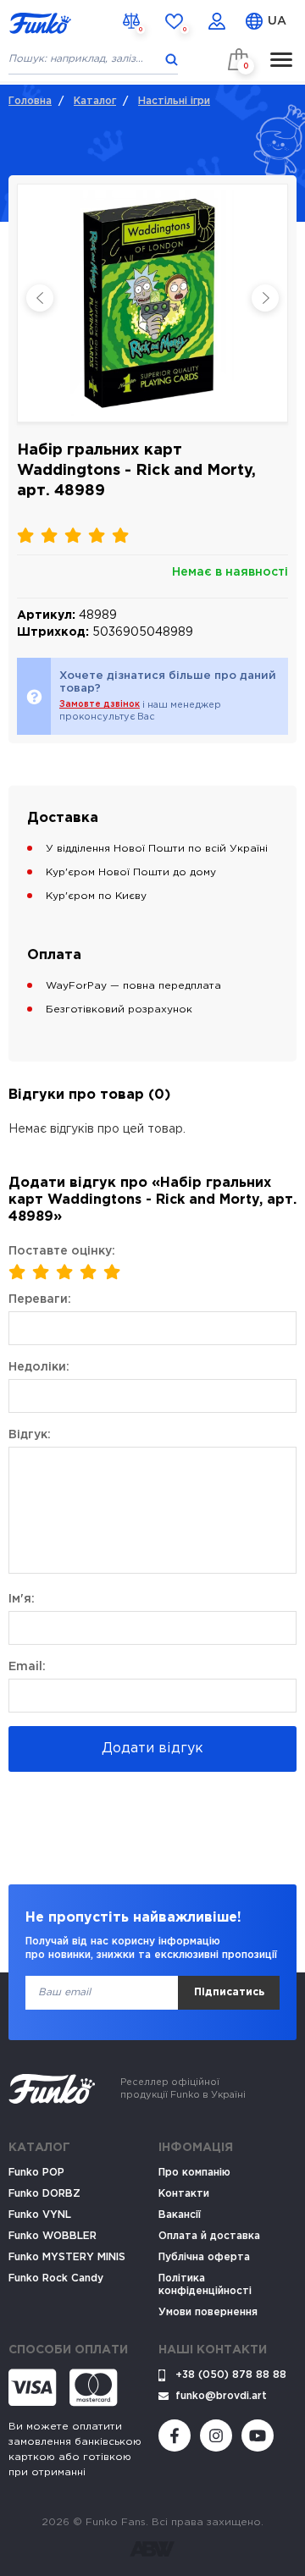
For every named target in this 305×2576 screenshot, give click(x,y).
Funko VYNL (40, 2215)
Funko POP (36, 2173)
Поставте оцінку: (62, 1251)
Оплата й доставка (209, 2236)
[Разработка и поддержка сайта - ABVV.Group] (152, 2549)
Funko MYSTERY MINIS (67, 2257)
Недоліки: (39, 1367)
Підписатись (229, 1992)
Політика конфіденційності (205, 2285)
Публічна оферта (204, 2257)
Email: (27, 1667)
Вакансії (180, 2215)
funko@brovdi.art (221, 2396)
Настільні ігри (174, 101)
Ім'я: (22, 1599)
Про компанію (194, 2173)
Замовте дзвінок (100, 705)
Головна (30, 101)
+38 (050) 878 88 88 (231, 2375)
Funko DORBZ (44, 2194)
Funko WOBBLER (53, 2236)
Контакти (184, 2194)
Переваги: (40, 1299)
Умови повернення (208, 2312)
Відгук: (30, 1435)
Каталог (95, 101)
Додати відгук (152, 1749)
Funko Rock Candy (56, 2278)
